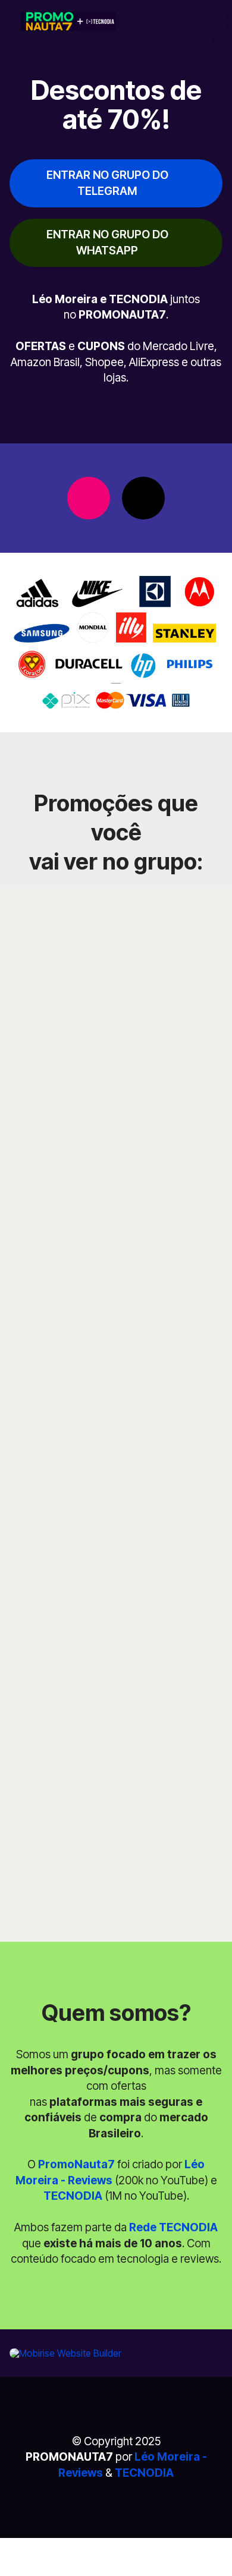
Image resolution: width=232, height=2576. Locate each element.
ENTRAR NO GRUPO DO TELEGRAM (107, 183)
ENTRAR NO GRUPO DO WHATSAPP (107, 242)
